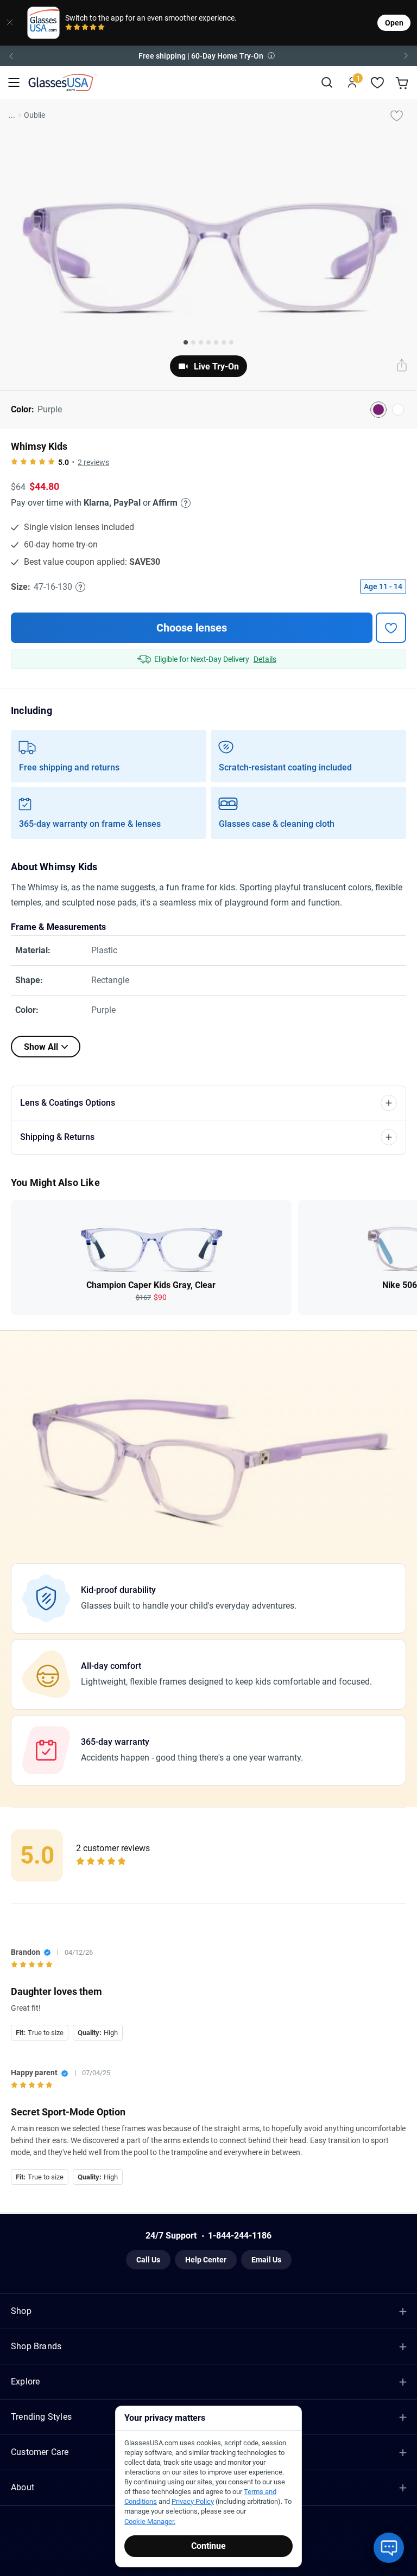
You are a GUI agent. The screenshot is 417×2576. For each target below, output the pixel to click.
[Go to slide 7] (231, 342)
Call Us (148, 2260)
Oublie (34, 115)
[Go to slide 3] (201, 342)
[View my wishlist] (378, 83)
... (12, 115)
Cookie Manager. (150, 2521)
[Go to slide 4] (208, 342)
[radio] (69, 28)
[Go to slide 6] (224, 342)
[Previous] (11, 56)
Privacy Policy (193, 2501)
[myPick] (396, 115)
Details (265, 659)
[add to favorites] (391, 628)
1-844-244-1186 (240, 2236)
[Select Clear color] (398, 410)
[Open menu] (14, 83)
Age (383, 586)
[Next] (406, 56)
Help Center (206, 2260)
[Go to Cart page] (403, 83)
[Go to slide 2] (193, 342)
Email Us (266, 2260)
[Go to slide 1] (186, 342)
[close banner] (10, 23)
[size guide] (80, 587)
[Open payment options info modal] (184, 503)
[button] (208, 56)
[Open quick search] (327, 83)
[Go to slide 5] (216, 342)
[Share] (402, 366)
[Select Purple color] (378, 410)
